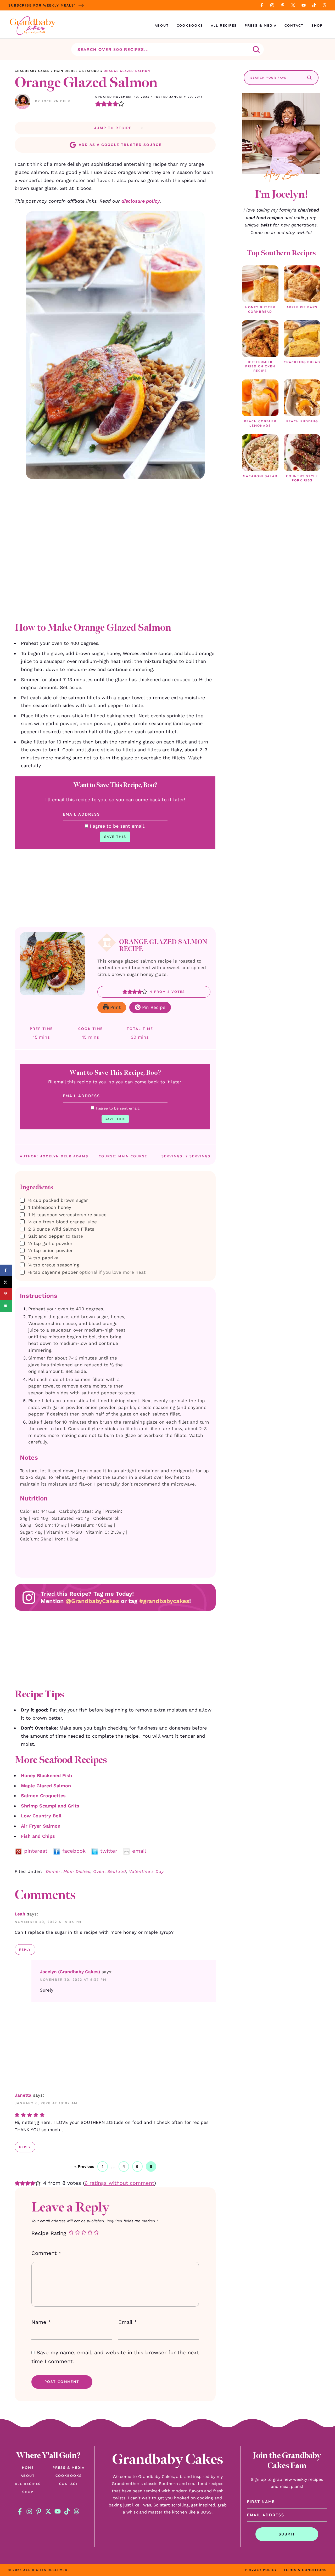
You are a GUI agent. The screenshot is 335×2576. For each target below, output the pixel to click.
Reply (25, 1950)
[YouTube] (304, 5)
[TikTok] (314, 5)
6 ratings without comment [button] (119, 2183)
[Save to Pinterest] (6, 1294)
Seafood (91, 71)
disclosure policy (141, 201)
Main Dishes (66, 71)
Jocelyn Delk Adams (64, 1156)
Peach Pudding (302, 421)
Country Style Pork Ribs (302, 478)
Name (41, 2322)
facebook (76, 1851)
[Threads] (325, 5)
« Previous (84, 2166)
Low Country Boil (41, 1816)
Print (115, 1007)
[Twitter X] (293, 5)
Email (128, 2322)
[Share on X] (6, 1282)
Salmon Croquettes (43, 1796)
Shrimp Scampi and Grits (50, 1806)
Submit (287, 2534)
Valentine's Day (146, 1871)
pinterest (38, 1851)
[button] (98, 104)
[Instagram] (272, 5)
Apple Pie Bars (302, 307)
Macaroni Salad (260, 476)
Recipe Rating (49, 2233)
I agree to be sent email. (118, 826)
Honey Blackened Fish (46, 1775)
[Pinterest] (283, 5)
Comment (46, 2253)
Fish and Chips (38, 1836)
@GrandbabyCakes (92, 1601)
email (140, 1851)
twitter (111, 1851)
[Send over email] (6, 1306)
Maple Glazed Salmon (46, 1786)
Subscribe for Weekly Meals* (42, 5)
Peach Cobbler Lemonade (260, 423)
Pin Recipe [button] (153, 1007)
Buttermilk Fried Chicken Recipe (260, 366)
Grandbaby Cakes (32, 71)
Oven (99, 1871)
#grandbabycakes (164, 1601)
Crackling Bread (302, 362)
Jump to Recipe (113, 128)
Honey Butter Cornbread (260, 309)
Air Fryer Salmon (41, 1826)
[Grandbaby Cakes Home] (33, 25)
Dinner (53, 1871)
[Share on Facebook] (6, 1270)
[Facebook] (262, 5)
